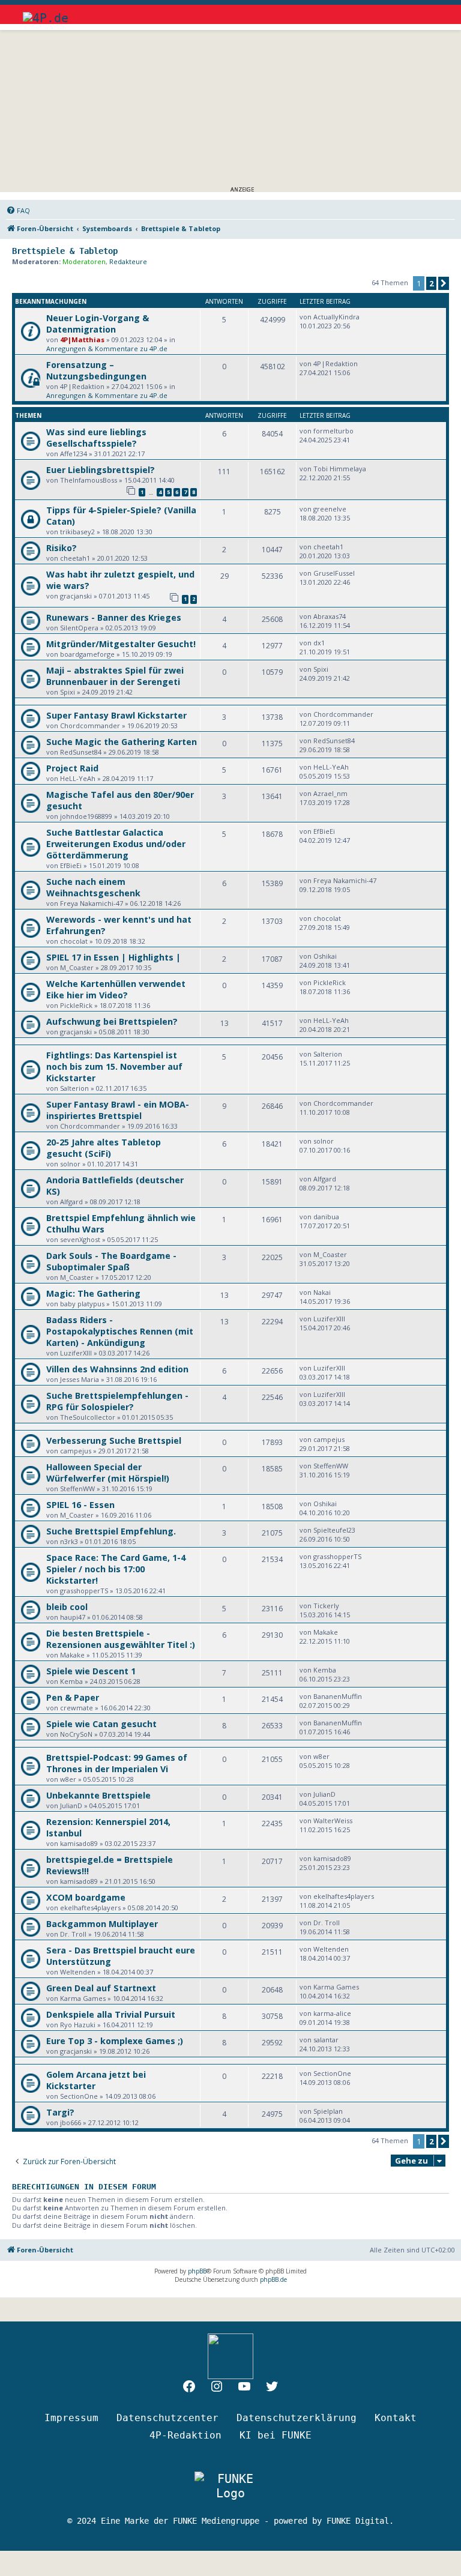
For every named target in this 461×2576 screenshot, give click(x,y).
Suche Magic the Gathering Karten (122, 742)
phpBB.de (273, 2279)
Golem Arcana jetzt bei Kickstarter (96, 2080)
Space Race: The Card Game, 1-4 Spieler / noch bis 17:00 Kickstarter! (116, 1569)
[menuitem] (18, 211)
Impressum (71, 2418)
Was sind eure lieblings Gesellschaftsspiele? (96, 438)
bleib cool (67, 1607)
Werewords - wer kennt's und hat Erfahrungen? (119, 925)
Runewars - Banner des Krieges (114, 617)
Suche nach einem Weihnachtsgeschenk (93, 887)
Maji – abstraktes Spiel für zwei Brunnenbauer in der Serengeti (115, 676)
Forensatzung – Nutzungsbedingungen (96, 370)
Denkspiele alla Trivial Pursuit (111, 2014)
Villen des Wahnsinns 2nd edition (117, 1369)
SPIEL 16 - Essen (80, 1505)
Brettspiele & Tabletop (65, 251)
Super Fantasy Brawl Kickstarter (116, 715)
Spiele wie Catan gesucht (101, 1724)
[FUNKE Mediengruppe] (230, 2486)
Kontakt (396, 2418)
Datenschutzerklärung (297, 2418)
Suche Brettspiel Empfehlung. (111, 1531)
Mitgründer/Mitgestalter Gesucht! (121, 644)
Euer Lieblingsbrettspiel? (101, 470)
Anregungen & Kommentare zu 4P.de (107, 348)
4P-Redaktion (185, 2435)
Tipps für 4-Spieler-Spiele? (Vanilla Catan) (121, 516)
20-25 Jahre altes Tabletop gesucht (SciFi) (104, 1148)
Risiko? (62, 548)
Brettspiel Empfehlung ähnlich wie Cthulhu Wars (121, 1223)
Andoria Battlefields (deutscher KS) (115, 1186)
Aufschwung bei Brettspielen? (112, 1021)
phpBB (197, 2271)
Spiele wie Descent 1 (91, 1671)
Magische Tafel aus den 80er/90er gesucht (120, 800)
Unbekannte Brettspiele (98, 1795)
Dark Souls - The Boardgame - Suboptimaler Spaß (111, 1261)
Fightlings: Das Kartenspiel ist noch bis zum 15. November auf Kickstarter (114, 1066)
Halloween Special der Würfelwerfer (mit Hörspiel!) (108, 1473)
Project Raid (72, 768)
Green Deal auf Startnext (101, 1988)
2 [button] (431, 283)
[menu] (428, 12)
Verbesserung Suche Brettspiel (114, 1440)
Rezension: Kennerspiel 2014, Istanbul (108, 1827)
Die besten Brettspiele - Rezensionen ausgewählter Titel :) (121, 1639)
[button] (444, 283)
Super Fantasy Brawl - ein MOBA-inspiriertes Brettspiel (118, 1110)
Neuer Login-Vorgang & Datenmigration (98, 324)
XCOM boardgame (86, 1897)
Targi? (60, 2112)
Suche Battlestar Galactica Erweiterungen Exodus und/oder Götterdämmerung (116, 844)
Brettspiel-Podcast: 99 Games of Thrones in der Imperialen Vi (117, 1763)
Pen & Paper (73, 1697)
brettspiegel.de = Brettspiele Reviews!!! (110, 1865)
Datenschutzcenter (167, 2418)
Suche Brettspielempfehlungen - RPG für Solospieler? (117, 1401)
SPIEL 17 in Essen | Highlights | (113, 957)
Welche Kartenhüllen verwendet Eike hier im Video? (116, 989)
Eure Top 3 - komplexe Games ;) (115, 2041)
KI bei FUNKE (276, 2435)
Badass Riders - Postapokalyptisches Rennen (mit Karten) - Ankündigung (120, 1331)
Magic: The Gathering (93, 1293)
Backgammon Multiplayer (102, 1924)
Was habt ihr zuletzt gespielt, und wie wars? (120, 580)
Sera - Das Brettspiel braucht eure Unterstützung (121, 1956)
